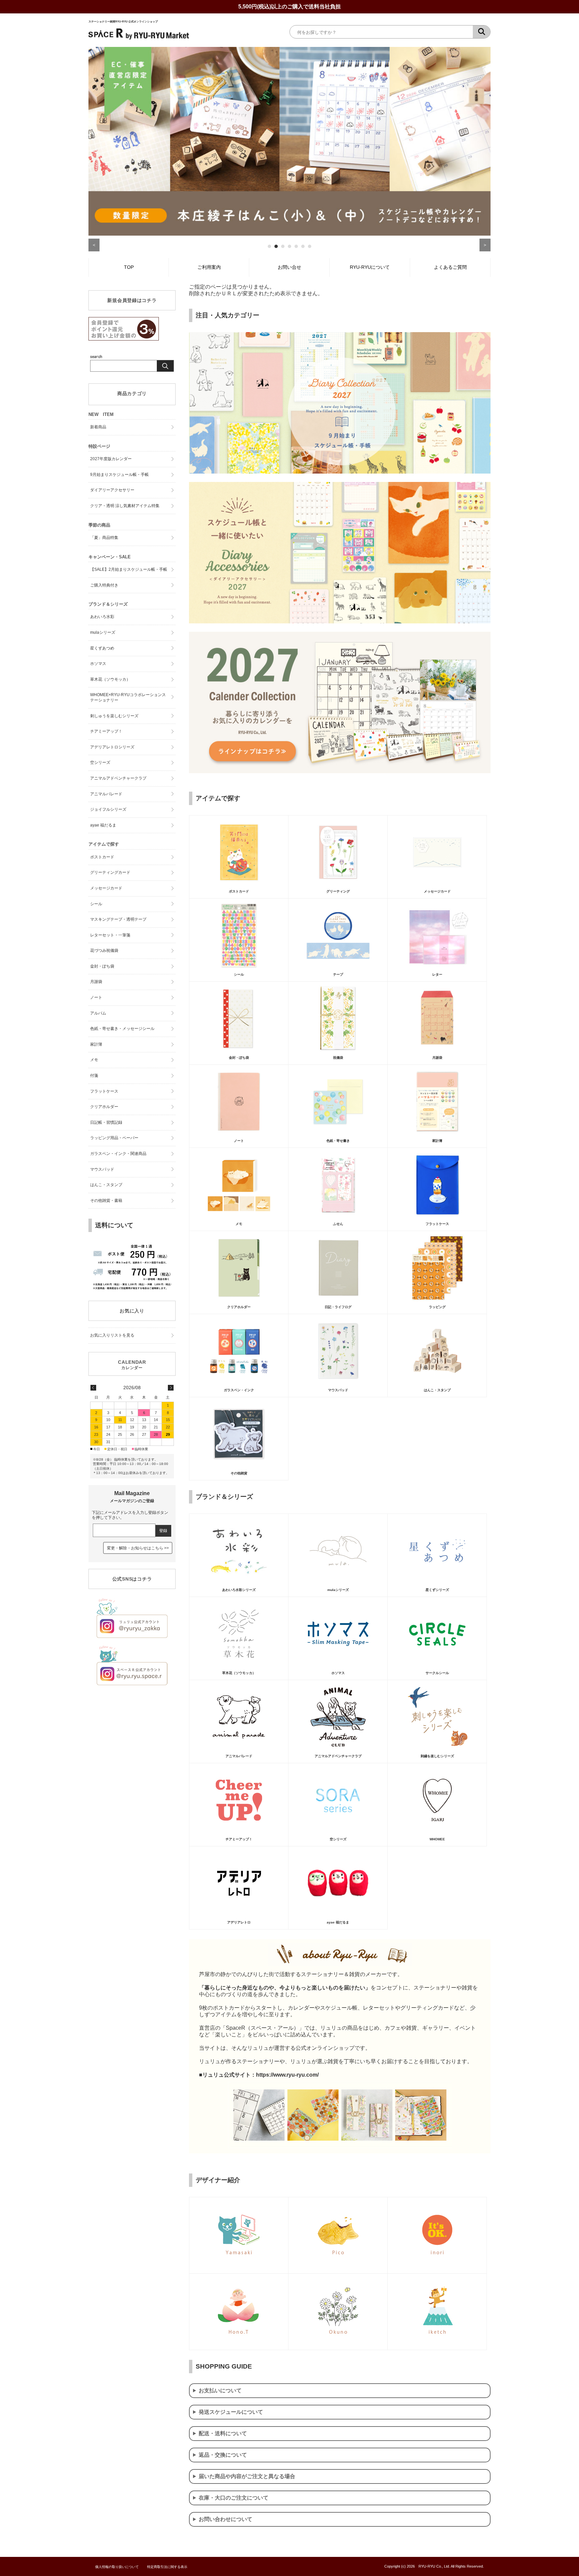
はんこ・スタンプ (106, 1185)
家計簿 (96, 1044)
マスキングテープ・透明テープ (118, 919)
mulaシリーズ (103, 632)
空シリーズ (100, 762)
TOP (129, 267)
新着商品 (98, 427)
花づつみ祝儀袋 (104, 950)
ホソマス (98, 664)
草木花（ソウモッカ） (110, 679)
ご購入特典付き (104, 585)
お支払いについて (220, 2390)
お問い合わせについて (226, 2519)
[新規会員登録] (124, 339)
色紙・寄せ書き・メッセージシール (122, 1029)
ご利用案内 (209, 267)
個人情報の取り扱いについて (117, 2567)
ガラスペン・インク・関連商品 (118, 1154)
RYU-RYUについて (370, 267)
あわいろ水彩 (102, 617)
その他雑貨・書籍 (106, 1201)
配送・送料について (223, 2433)
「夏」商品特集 (104, 538)
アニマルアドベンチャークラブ (118, 778)
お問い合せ (289, 267)
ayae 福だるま (103, 825)
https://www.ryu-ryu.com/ (287, 2075)
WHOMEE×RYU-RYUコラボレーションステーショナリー (128, 697)
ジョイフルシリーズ (108, 809)
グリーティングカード (110, 872)
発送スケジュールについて (231, 2412)
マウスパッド (102, 1169)
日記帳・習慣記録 (106, 1122)
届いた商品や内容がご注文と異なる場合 (247, 2476)
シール (96, 904)
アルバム (98, 1013)
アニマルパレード (106, 794)
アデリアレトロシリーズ (112, 747)
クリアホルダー (104, 1107)
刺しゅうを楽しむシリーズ (114, 716)
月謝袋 (96, 982)
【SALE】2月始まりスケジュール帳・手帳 (129, 569)
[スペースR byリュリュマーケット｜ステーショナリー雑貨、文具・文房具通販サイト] (139, 39)
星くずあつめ (102, 648)
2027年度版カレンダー (111, 459)
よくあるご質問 (450, 267)
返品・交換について (223, 2455)
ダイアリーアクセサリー (112, 490)
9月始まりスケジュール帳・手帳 (119, 475)
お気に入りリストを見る (112, 1335)
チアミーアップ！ (106, 731)
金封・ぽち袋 (102, 966)
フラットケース (104, 1091)
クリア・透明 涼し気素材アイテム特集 (125, 506)
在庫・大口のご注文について (234, 2498)
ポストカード (102, 857)
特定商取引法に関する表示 (167, 2567)
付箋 (94, 1076)
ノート (96, 997)
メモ (94, 1060)
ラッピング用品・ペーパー (114, 1138)
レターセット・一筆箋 (110, 935)
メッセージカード (106, 888)
